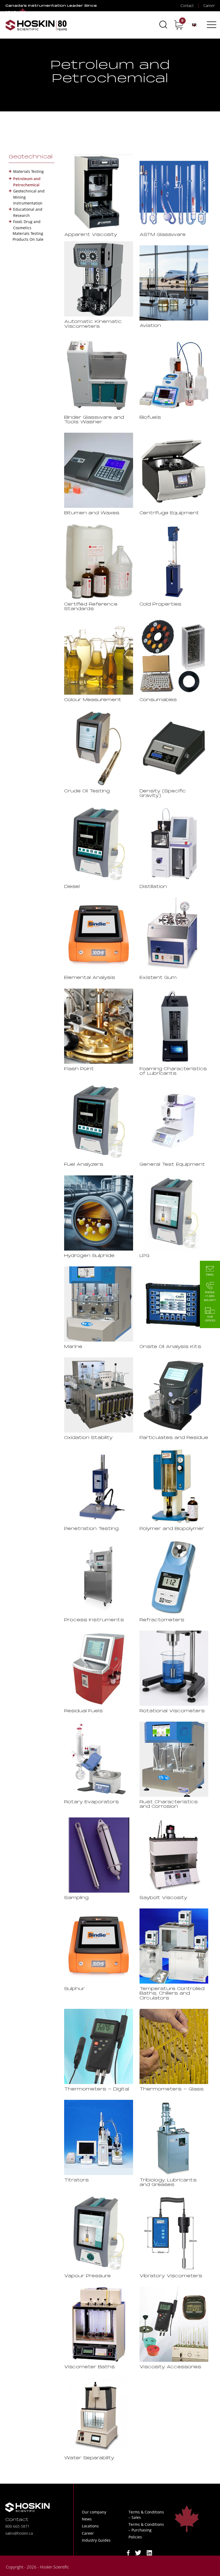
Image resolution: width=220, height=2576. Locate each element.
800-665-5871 (17, 2526)
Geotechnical (31, 157)
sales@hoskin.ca (19, 2533)
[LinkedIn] (149, 2553)
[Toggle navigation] (211, 25)
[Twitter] (138, 2553)
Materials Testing (28, 171)
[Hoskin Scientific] (36, 25)
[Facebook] (128, 2553)
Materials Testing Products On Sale (28, 236)
